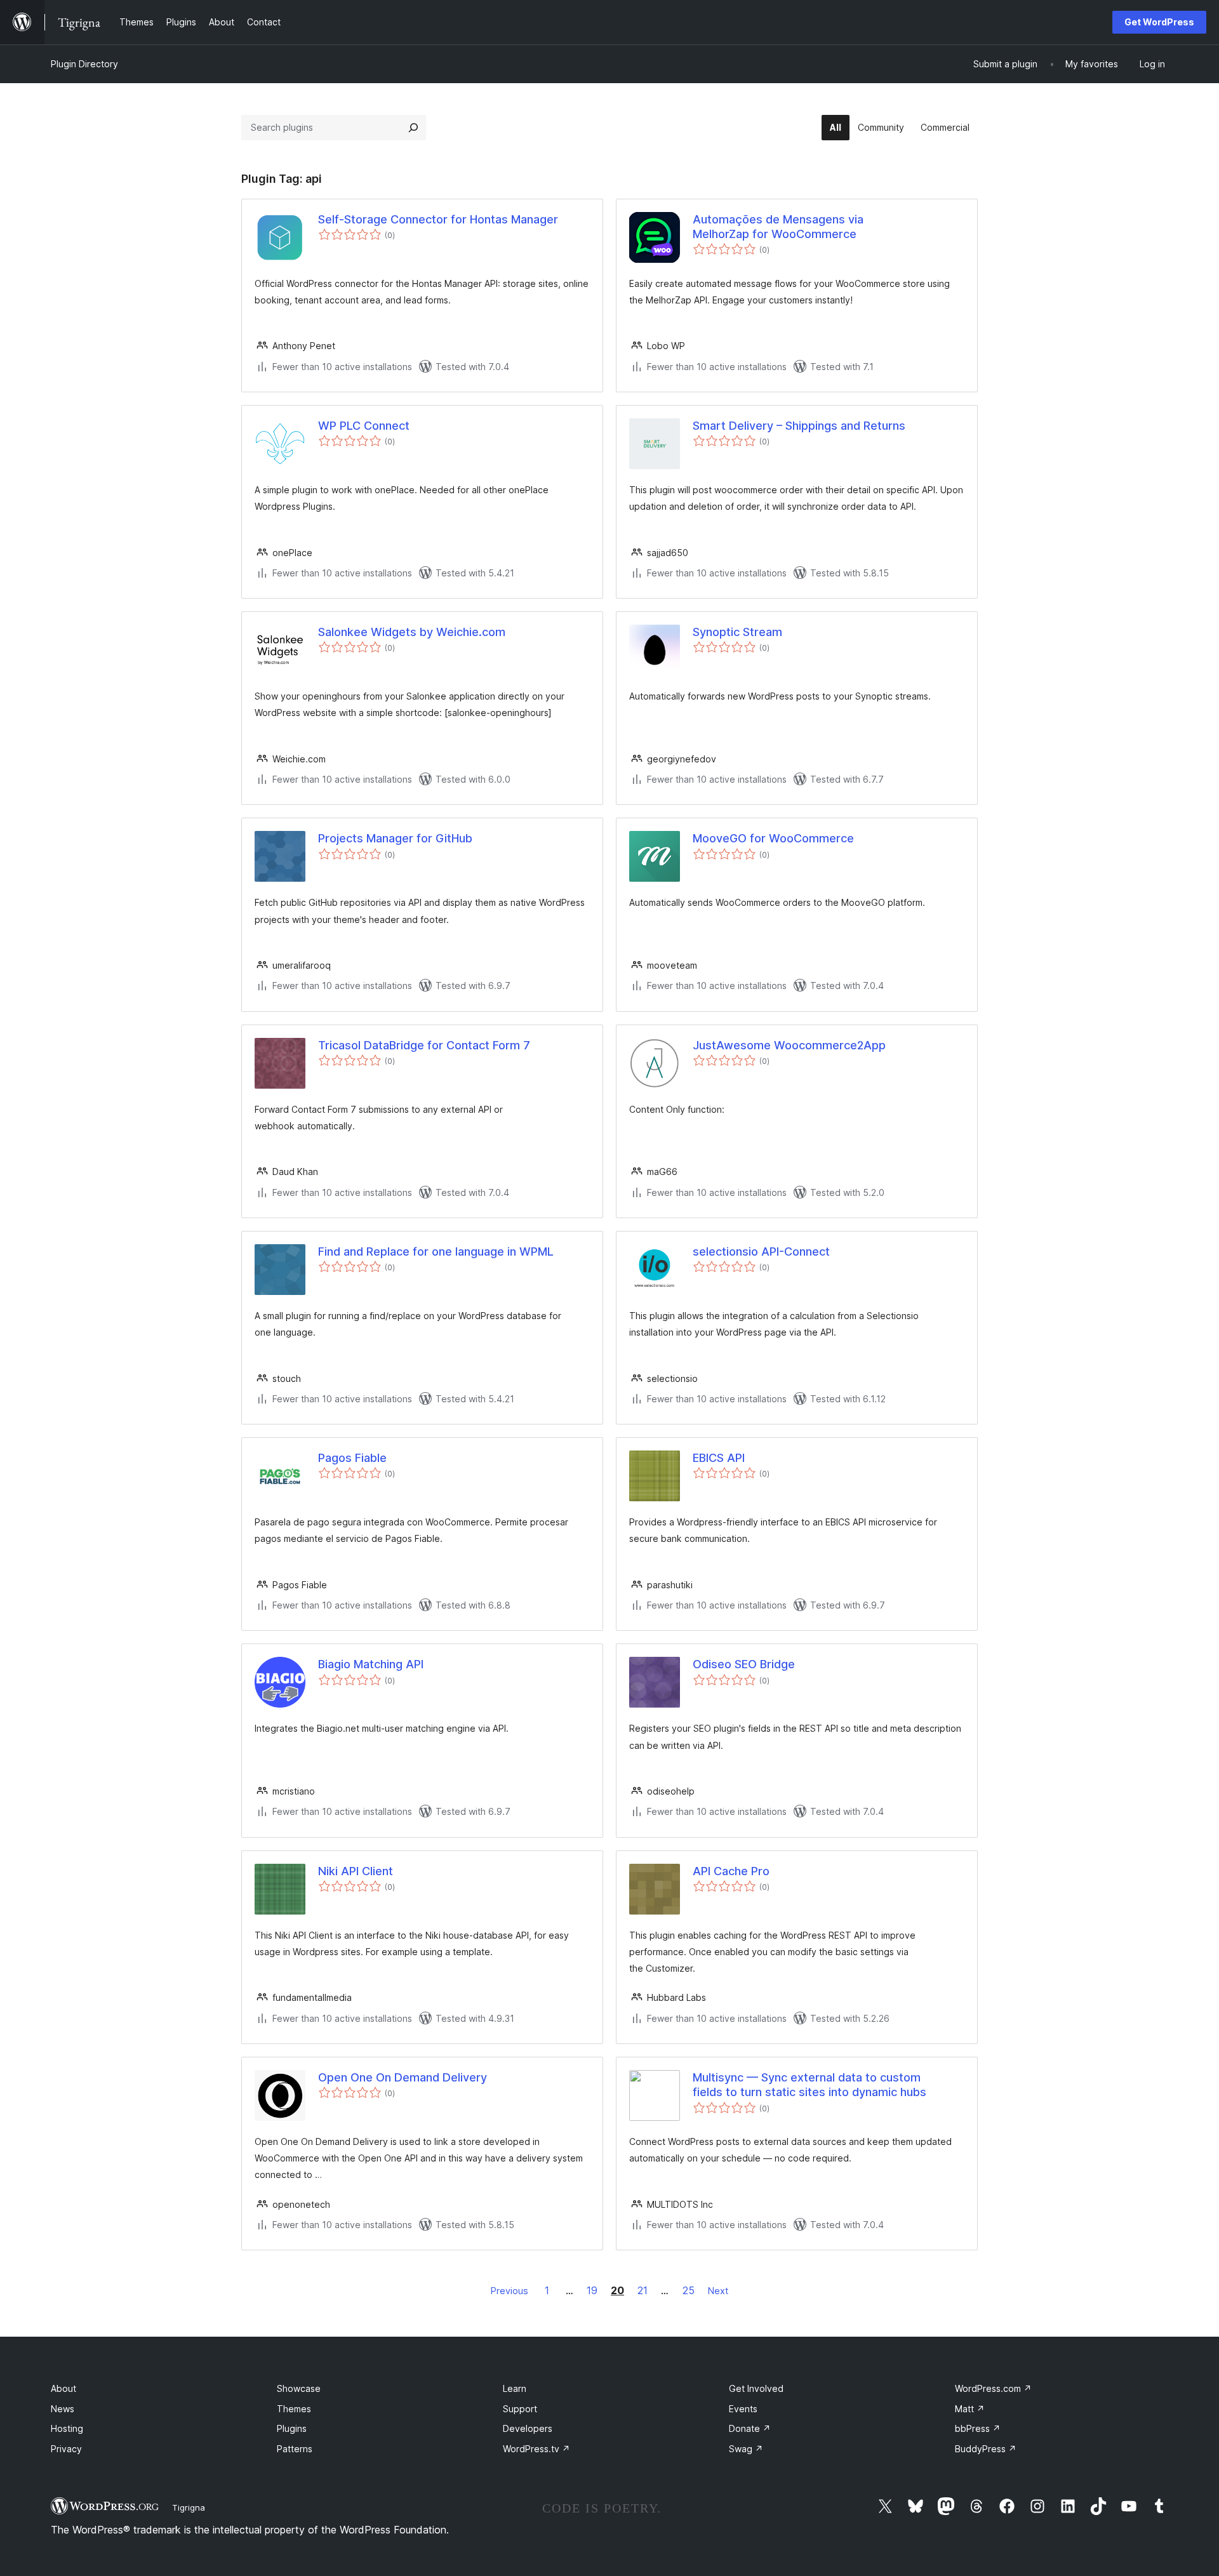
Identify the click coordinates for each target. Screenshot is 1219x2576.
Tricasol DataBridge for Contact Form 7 (424, 1045)
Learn (515, 2388)
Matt (970, 2409)
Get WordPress (1159, 22)
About (63, 2388)
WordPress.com (993, 2388)
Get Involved (756, 2388)
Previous (510, 2291)
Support (520, 2409)
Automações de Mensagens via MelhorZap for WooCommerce (778, 227)
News (63, 2409)
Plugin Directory (84, 64)
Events (743, 2409)
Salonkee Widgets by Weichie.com (412, 632)
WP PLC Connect (364, 426)
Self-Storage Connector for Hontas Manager (438, 219)
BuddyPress (986, 2449)
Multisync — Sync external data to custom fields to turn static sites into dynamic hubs (809, 2085)
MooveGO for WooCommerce (773, 838)
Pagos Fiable (352, 1458)
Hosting (67, 2428)
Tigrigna (189, 2507)
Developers (528, 2428)
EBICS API (719, 1458)
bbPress (978, 2428)
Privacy (66, 2449)
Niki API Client (356, 1871)
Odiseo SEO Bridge (744, 1664)
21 (643, 2290)
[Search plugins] (413, 128)
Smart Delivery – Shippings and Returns (799, 426)
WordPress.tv (536, 2449)
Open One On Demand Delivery (403, 2077)
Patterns (295, 2449)
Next (718, 2291)
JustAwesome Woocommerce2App (789, 1045)
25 (689, 2290)
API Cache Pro (731, 1871)
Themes (294, 2409)
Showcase (299, 2388)
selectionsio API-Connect (761, 1251)
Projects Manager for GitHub (395, 838)
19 (592, 2290)
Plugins (292, 2428)
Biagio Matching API (371, 1664)
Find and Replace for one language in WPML (436, 1251)
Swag (746, 2449)
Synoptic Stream (737, 632)
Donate (750, 2428)
